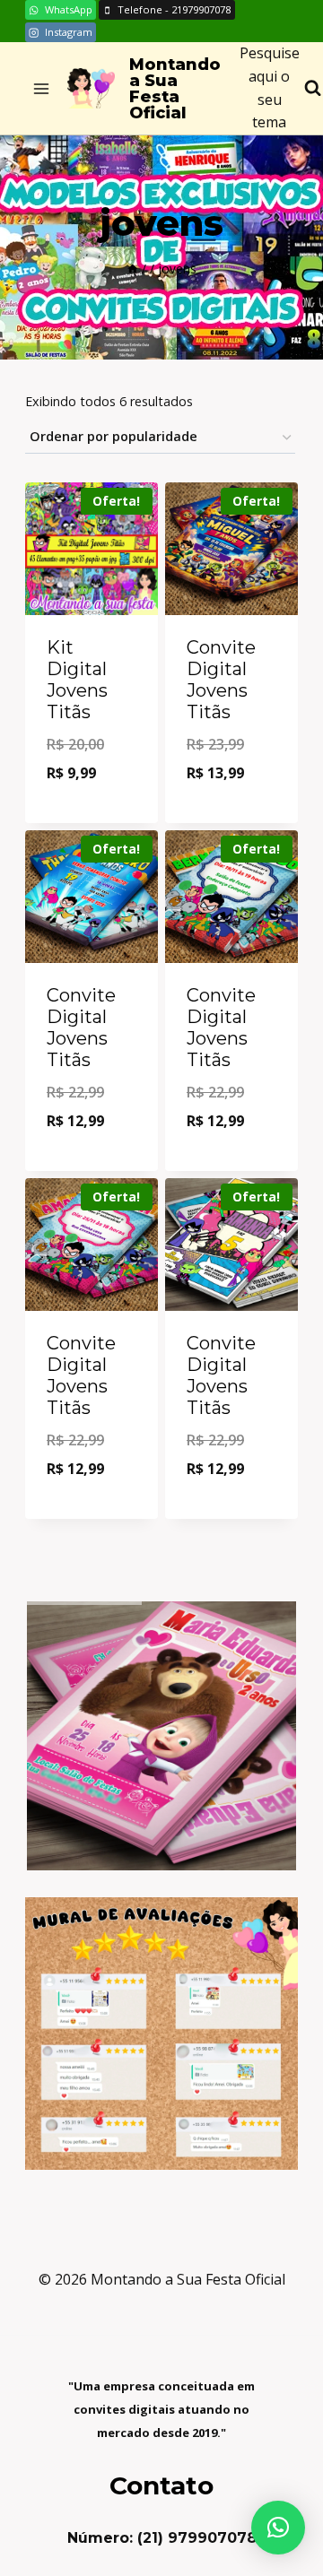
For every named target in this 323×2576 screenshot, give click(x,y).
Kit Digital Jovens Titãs (77, 680)
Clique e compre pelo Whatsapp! (97, 776)
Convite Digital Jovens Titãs (221, 680)
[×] (278, 2528)
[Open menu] (42, 88)
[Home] (133, 269)
